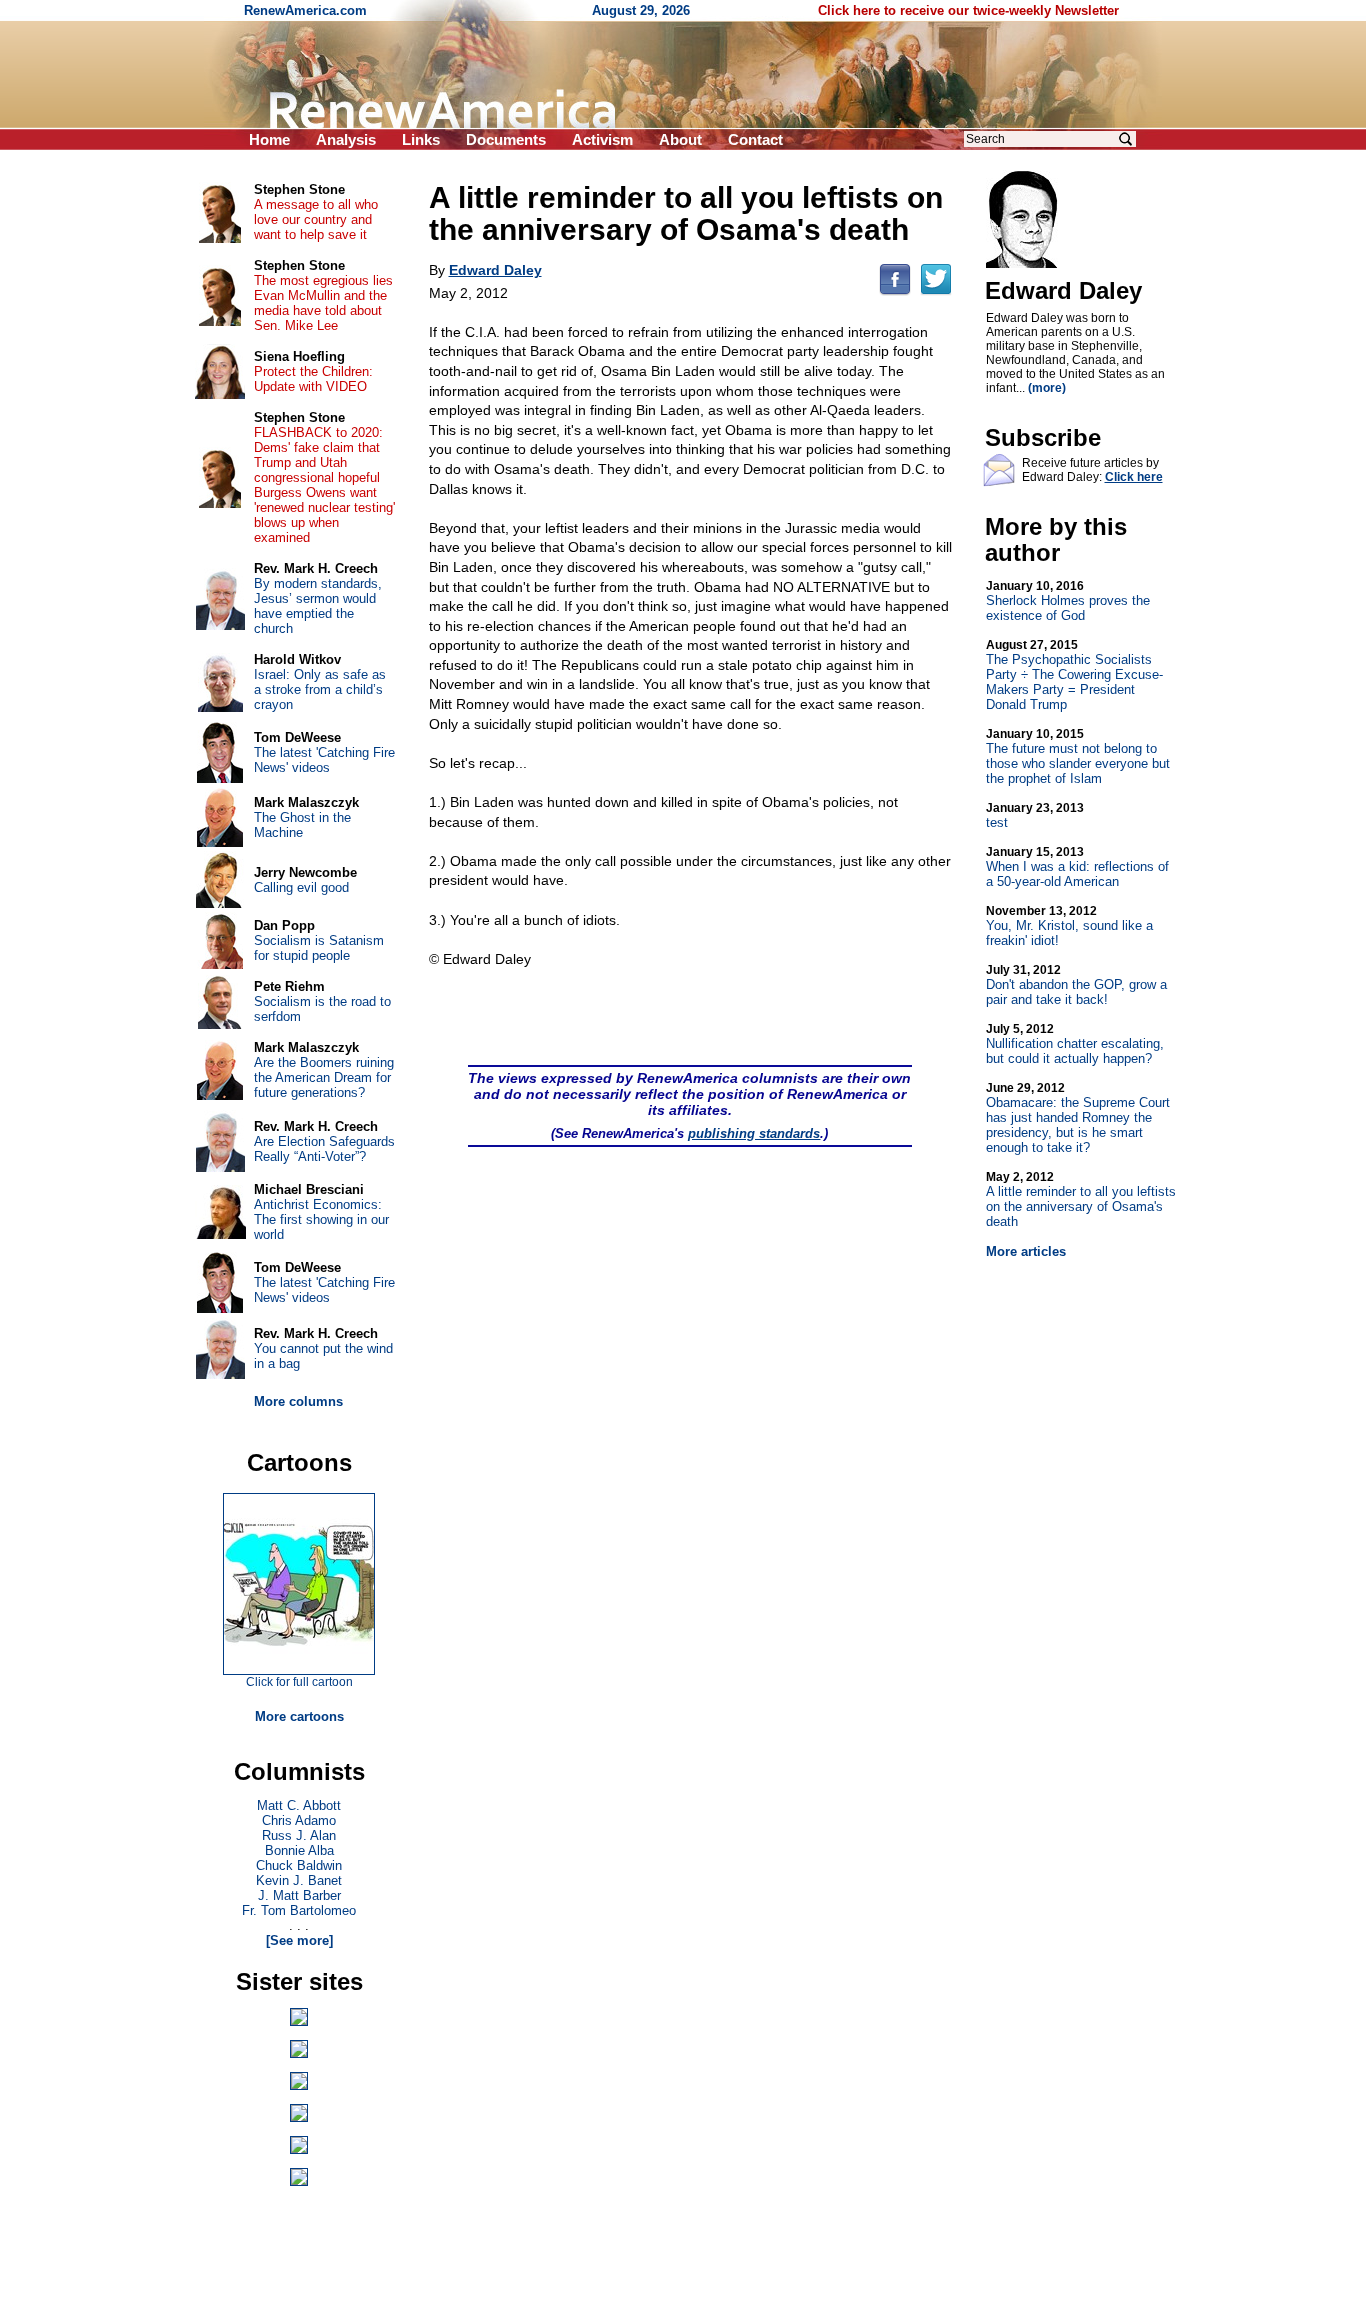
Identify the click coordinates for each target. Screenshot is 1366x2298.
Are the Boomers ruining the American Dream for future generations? (324, 1077)
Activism (602, 139)
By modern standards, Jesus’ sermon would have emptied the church (318, 606)
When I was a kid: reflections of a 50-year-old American (1077, 867)
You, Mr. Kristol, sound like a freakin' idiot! (1069, 926)
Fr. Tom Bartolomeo (299, 1910)
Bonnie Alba (299, 1850)
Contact (755, 139)
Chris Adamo (299, 1820)
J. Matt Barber (299, 1895)
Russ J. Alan (299, 1835)
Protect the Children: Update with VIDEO (313, 379)
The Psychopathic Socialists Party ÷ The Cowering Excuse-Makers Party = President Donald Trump (1074, 675)
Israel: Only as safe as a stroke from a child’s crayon (320, 689)
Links (421, 139)
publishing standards (754, 1133)
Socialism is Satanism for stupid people (319, 948)
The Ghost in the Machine (302, 825)
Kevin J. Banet (299, 1880)
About (680, 139)
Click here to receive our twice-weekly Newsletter (968, 10)
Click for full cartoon (299, 1682)
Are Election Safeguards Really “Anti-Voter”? (324, 1149)
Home (269, 139)
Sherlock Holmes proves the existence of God (1068, 601)
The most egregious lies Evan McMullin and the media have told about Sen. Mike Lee (323, 303)
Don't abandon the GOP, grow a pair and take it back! (1076, 985)
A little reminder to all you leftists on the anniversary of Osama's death (1081, 1199)
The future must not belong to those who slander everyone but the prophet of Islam (1078, 756)
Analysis (346, 139)
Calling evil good (301, 887)
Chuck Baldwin (299, 1865)
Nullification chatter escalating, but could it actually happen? (1075, 1044)
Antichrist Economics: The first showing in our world (321, 1219)
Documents (506, 139)
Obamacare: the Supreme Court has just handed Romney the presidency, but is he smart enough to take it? (1078, 1118)
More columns (298, 1401)
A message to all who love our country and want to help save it (316, 219)
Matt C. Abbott (299, 1805)
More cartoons (299, 1716)
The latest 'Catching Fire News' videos (324, 760)
